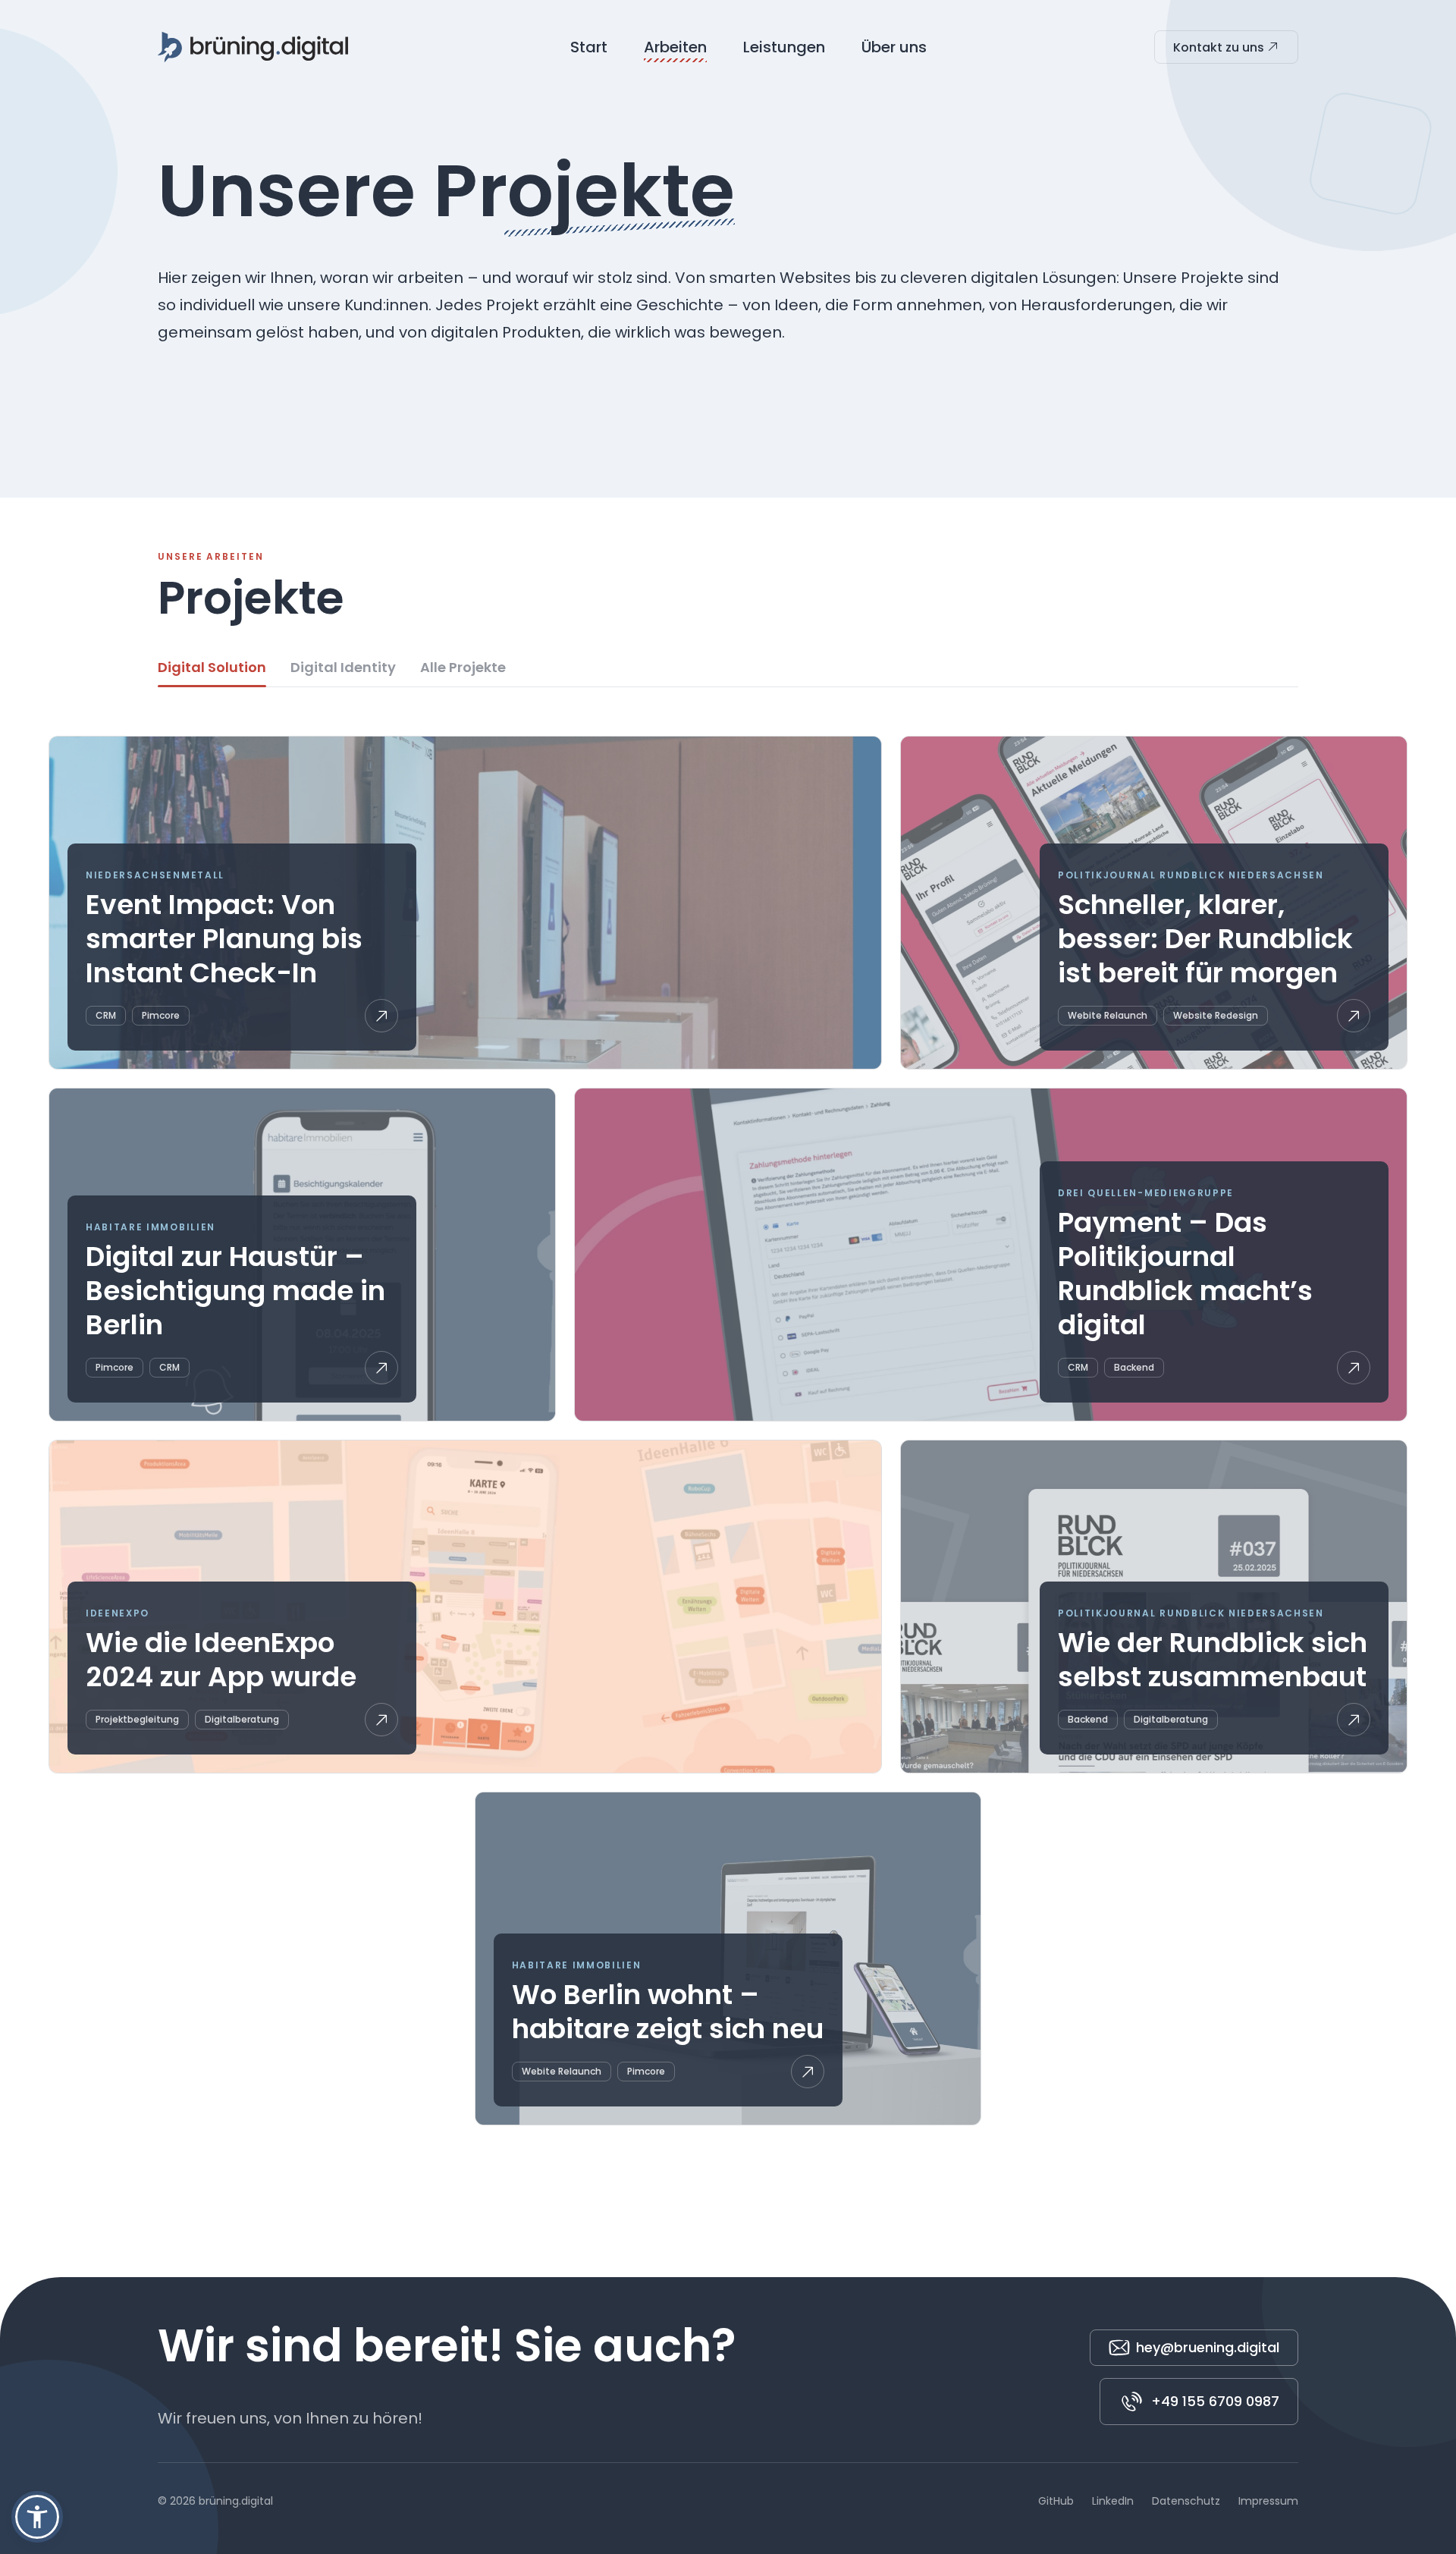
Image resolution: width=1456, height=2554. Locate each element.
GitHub (1056, 2501)
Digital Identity (343, 667)
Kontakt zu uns (1220, 47)
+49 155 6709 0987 (1215, 2401)
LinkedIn (1113, 2501)
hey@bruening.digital (1208, 2347)
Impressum (1268, 2501)
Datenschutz (1186, 2501)
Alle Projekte (463, 667)
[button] (37, 2517)
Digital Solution (212, 667)
